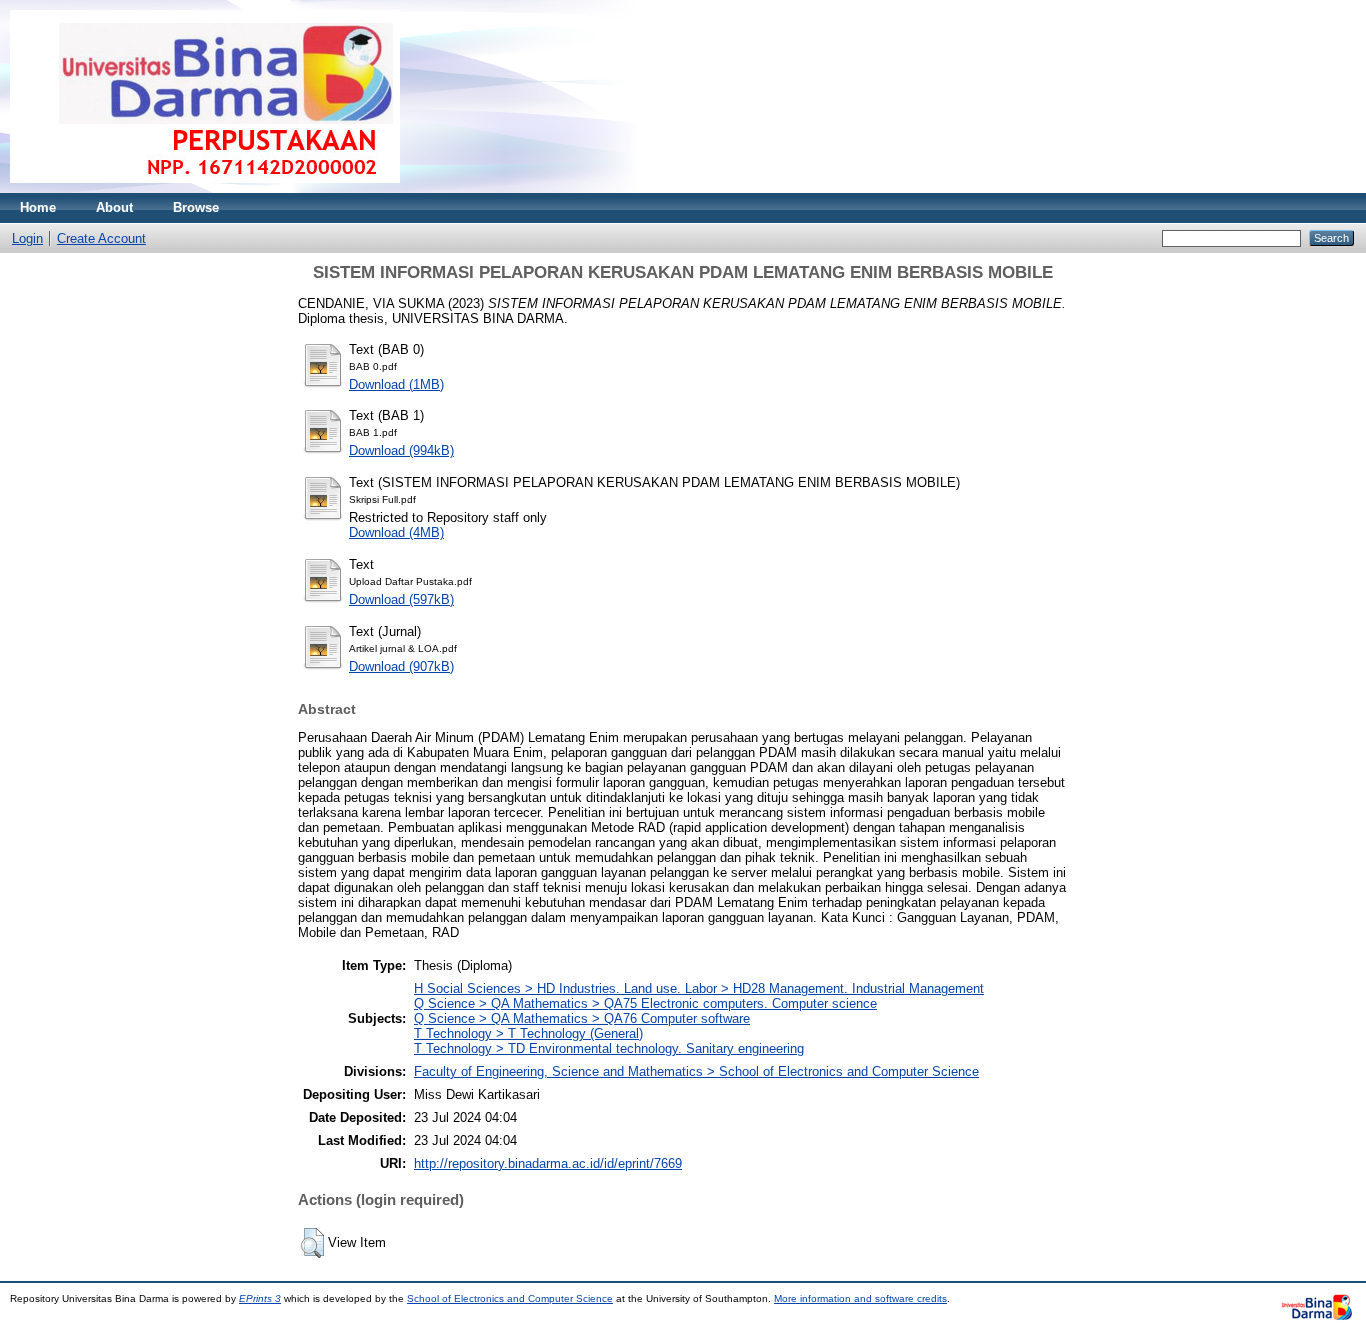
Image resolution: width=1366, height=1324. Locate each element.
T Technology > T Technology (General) (528, 1033)
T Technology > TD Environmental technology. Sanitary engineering (609, 1048)
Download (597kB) (401, 599)
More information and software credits (860, 1298)
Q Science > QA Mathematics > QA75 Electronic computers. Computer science (645, 1003)
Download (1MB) (396, 384)
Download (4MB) (396, 532)
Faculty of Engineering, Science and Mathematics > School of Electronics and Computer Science (696, 1071)
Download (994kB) (401, 450)
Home (38, 207)
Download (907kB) (401, 666)
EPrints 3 (260, 1298)
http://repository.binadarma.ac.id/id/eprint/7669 (548, 1163)
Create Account (101, 238)
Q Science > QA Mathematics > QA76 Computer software (582, 1018)
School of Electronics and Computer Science (510, 1298)
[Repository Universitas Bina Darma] (205, 188)
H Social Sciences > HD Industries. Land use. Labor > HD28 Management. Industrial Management (699, 988)
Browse (196, 207)
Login (27, 238)
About (114, 207)
